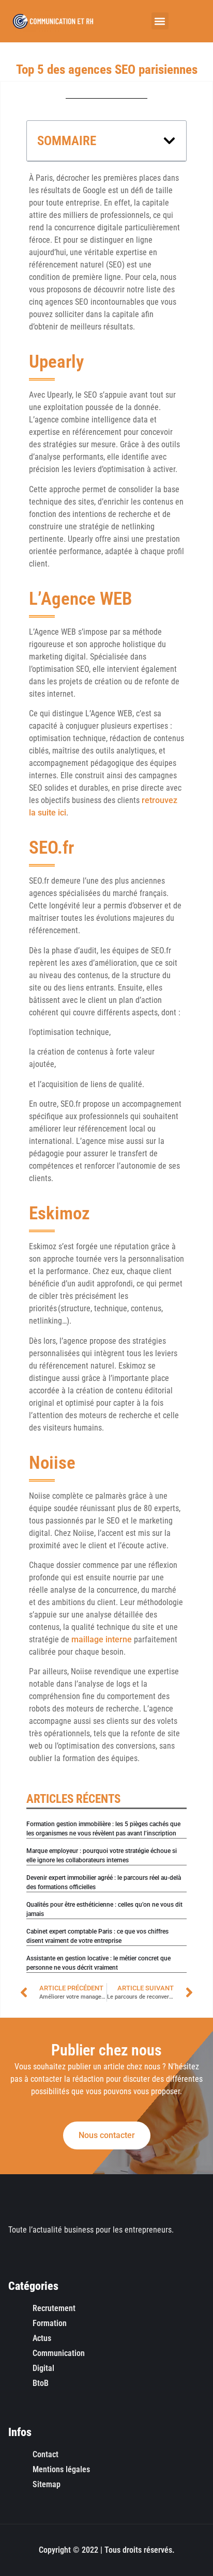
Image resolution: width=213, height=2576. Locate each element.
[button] (160, 21)
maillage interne (102, 1639)
